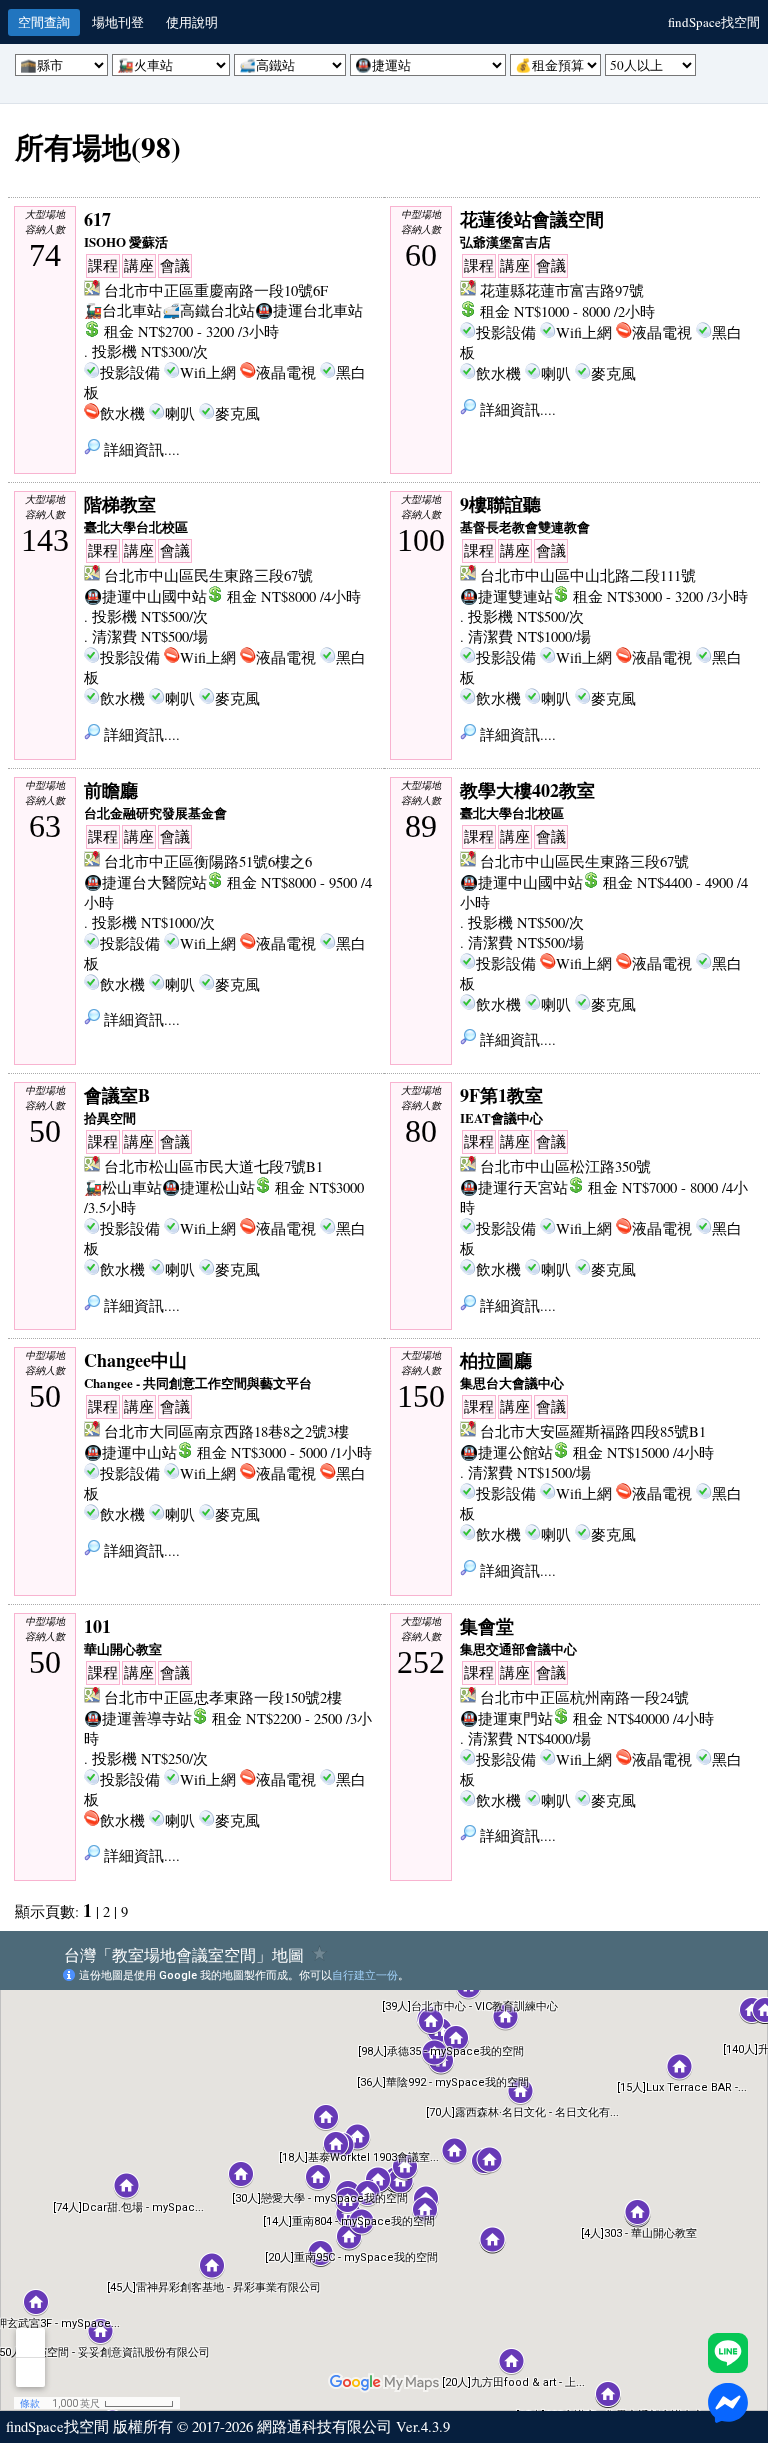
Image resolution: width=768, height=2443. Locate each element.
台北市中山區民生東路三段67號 (208, 575)
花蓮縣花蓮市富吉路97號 (562, 290)
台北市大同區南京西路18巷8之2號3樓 (226, 1431)
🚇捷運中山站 (130, 1452)
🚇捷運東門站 (506, 1718)
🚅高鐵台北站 (208, 310)
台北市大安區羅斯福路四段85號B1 (593, 1431)
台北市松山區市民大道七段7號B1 (213, 1166)
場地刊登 (118, 22)
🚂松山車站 (123, 1187)
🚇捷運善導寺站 (138, 1718)
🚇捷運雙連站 (506, 596)
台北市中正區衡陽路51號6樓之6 (208, 861)
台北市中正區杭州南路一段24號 (584, 1697)
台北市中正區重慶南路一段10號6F (216, 290)
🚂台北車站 (123, 310)
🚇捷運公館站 (506, 1452)
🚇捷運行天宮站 (514, 1187)
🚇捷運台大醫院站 (145, 882)
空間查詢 (44, 22)
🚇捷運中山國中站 (145, 596)
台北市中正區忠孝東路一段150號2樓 (223, 1697)
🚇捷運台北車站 (309, 310)
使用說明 (192, 22)
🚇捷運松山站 (208, 1187)
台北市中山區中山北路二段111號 (588, 575)
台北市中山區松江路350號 (565, 1166)
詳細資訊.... (140, 449)
